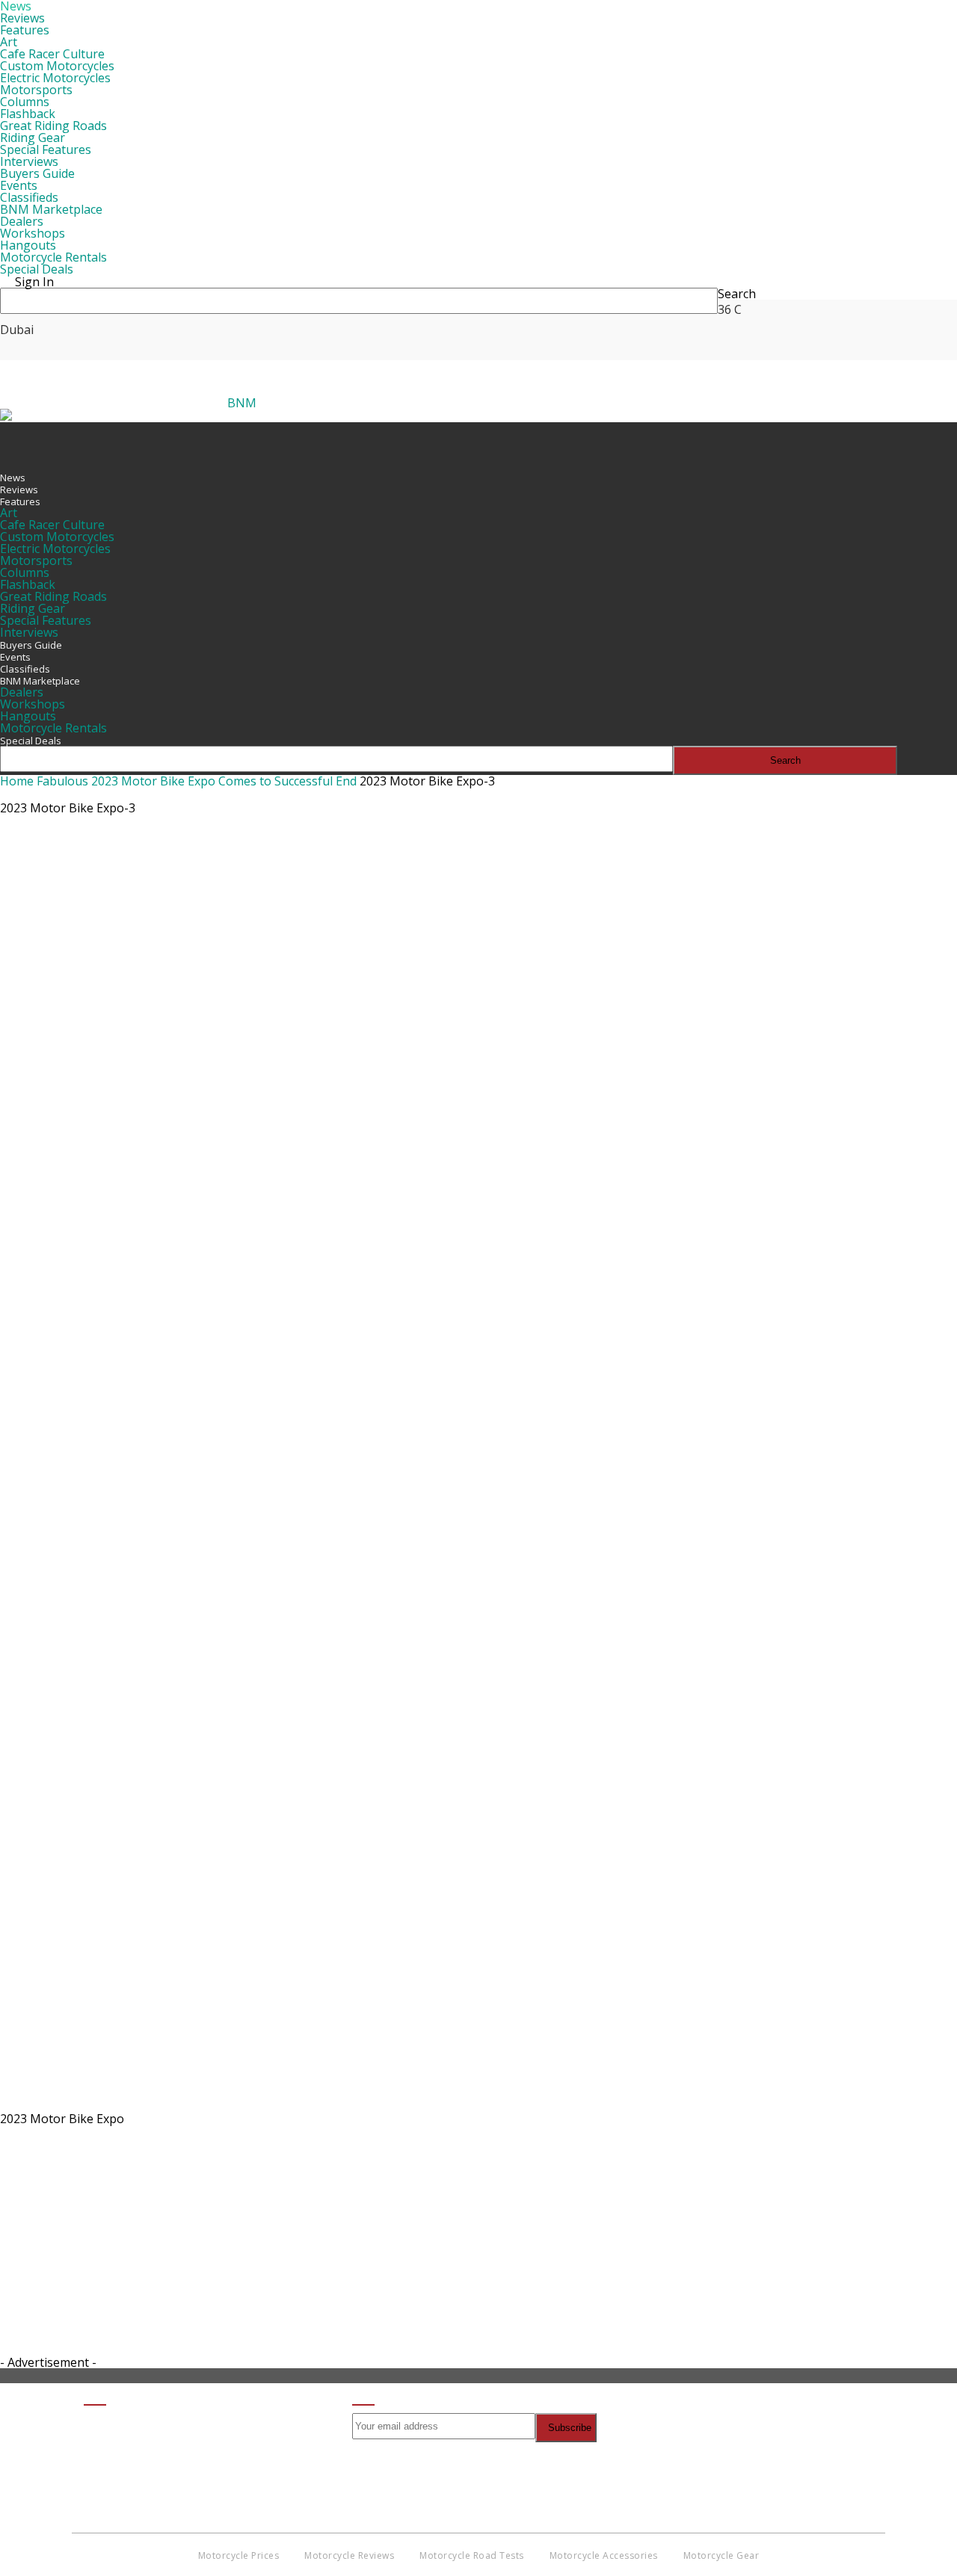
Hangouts (28, 245)
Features (25, 30)
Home (17, 781)
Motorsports (36, 90)
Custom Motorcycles (57, 66)
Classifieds (29, 197)
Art (9, 42)
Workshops (33, 233)
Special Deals (37, 269)
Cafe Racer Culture (52, 54)
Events (19, 185)
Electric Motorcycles (55, 78)
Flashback (28, 114)
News (13, 478)
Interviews (29, 161)
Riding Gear (33, 138)
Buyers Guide (37, 173)
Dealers (22, 221)
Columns (25, 102)
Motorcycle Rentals (53, 257)
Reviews (22, 18)
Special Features (46, 149)
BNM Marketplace (51, 209)
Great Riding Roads (53, 126)
